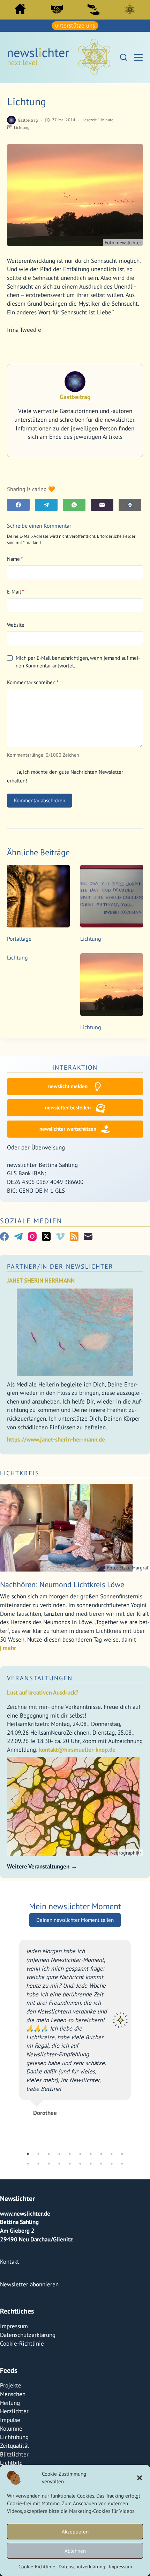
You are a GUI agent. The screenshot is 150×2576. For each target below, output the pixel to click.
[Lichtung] (112, 896)
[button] (140, 2478)
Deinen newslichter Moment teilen (75, 1969)
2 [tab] (38, 2119)
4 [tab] (59, 2119)
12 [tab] (38, 2128)
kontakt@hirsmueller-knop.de (77, 1750)
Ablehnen (75, 2551)
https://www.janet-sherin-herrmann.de (56, 1439)
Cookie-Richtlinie (37, 2567)
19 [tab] (112, 2128)
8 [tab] (101, 2119)
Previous (14, 2053)
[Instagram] (32, 1236)
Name (15, 559)
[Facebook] (18, 505)
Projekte (11, 2350)
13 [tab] (49, 2128)
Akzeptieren (75, 2532)
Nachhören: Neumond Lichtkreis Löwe (62, 1584)
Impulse (10, 2385)
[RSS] (74, 1236)
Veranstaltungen (40, 1678)
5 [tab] (70, 2119)
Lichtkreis (130, 9)
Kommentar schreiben (33, 682)
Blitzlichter (14, 2419)
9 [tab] (112, 2119)
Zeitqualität (15, 2410)
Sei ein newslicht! (93, 9)
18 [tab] (101, 2128)
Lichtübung (14, 2402)
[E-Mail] (102, 505)
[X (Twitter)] (46, 1236)
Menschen (13, 2359)
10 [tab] (122, 2119)
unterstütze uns (75, 25)
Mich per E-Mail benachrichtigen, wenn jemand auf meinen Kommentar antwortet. (78, 662)
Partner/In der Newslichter (60, 1266)
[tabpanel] (76, 2053)
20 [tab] (122, 2128)
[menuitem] (20, 11)
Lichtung (22, 127)
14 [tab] (59, 2128)
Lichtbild (11, 2428)
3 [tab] (49, 2119)
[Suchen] (123, 57)
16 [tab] (80, 2128)
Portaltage (19, 939)
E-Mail (16, 592)
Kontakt (10, 2226)
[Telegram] (46, 505)
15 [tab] (70, 2128)
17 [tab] (91, 2128)
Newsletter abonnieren (29, 2249)
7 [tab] (91, 2119)
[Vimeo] (60, 1236)
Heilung (10, 2368)
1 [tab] (28, 2119)
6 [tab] (80, 2119)
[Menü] (138, 57)
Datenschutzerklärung (82, 2567)
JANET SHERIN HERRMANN (41, 1281)
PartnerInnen (57, 9)
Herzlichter (14, 2376)
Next (136, 2053)
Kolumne (11, 2393)
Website (16, 625)
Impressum (120, 2567)
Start (20, 9)
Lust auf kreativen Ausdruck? (43, 1692)
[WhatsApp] (74, 505)
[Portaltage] (38, 896)
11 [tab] (28, 2128)
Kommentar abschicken (40, 800)
